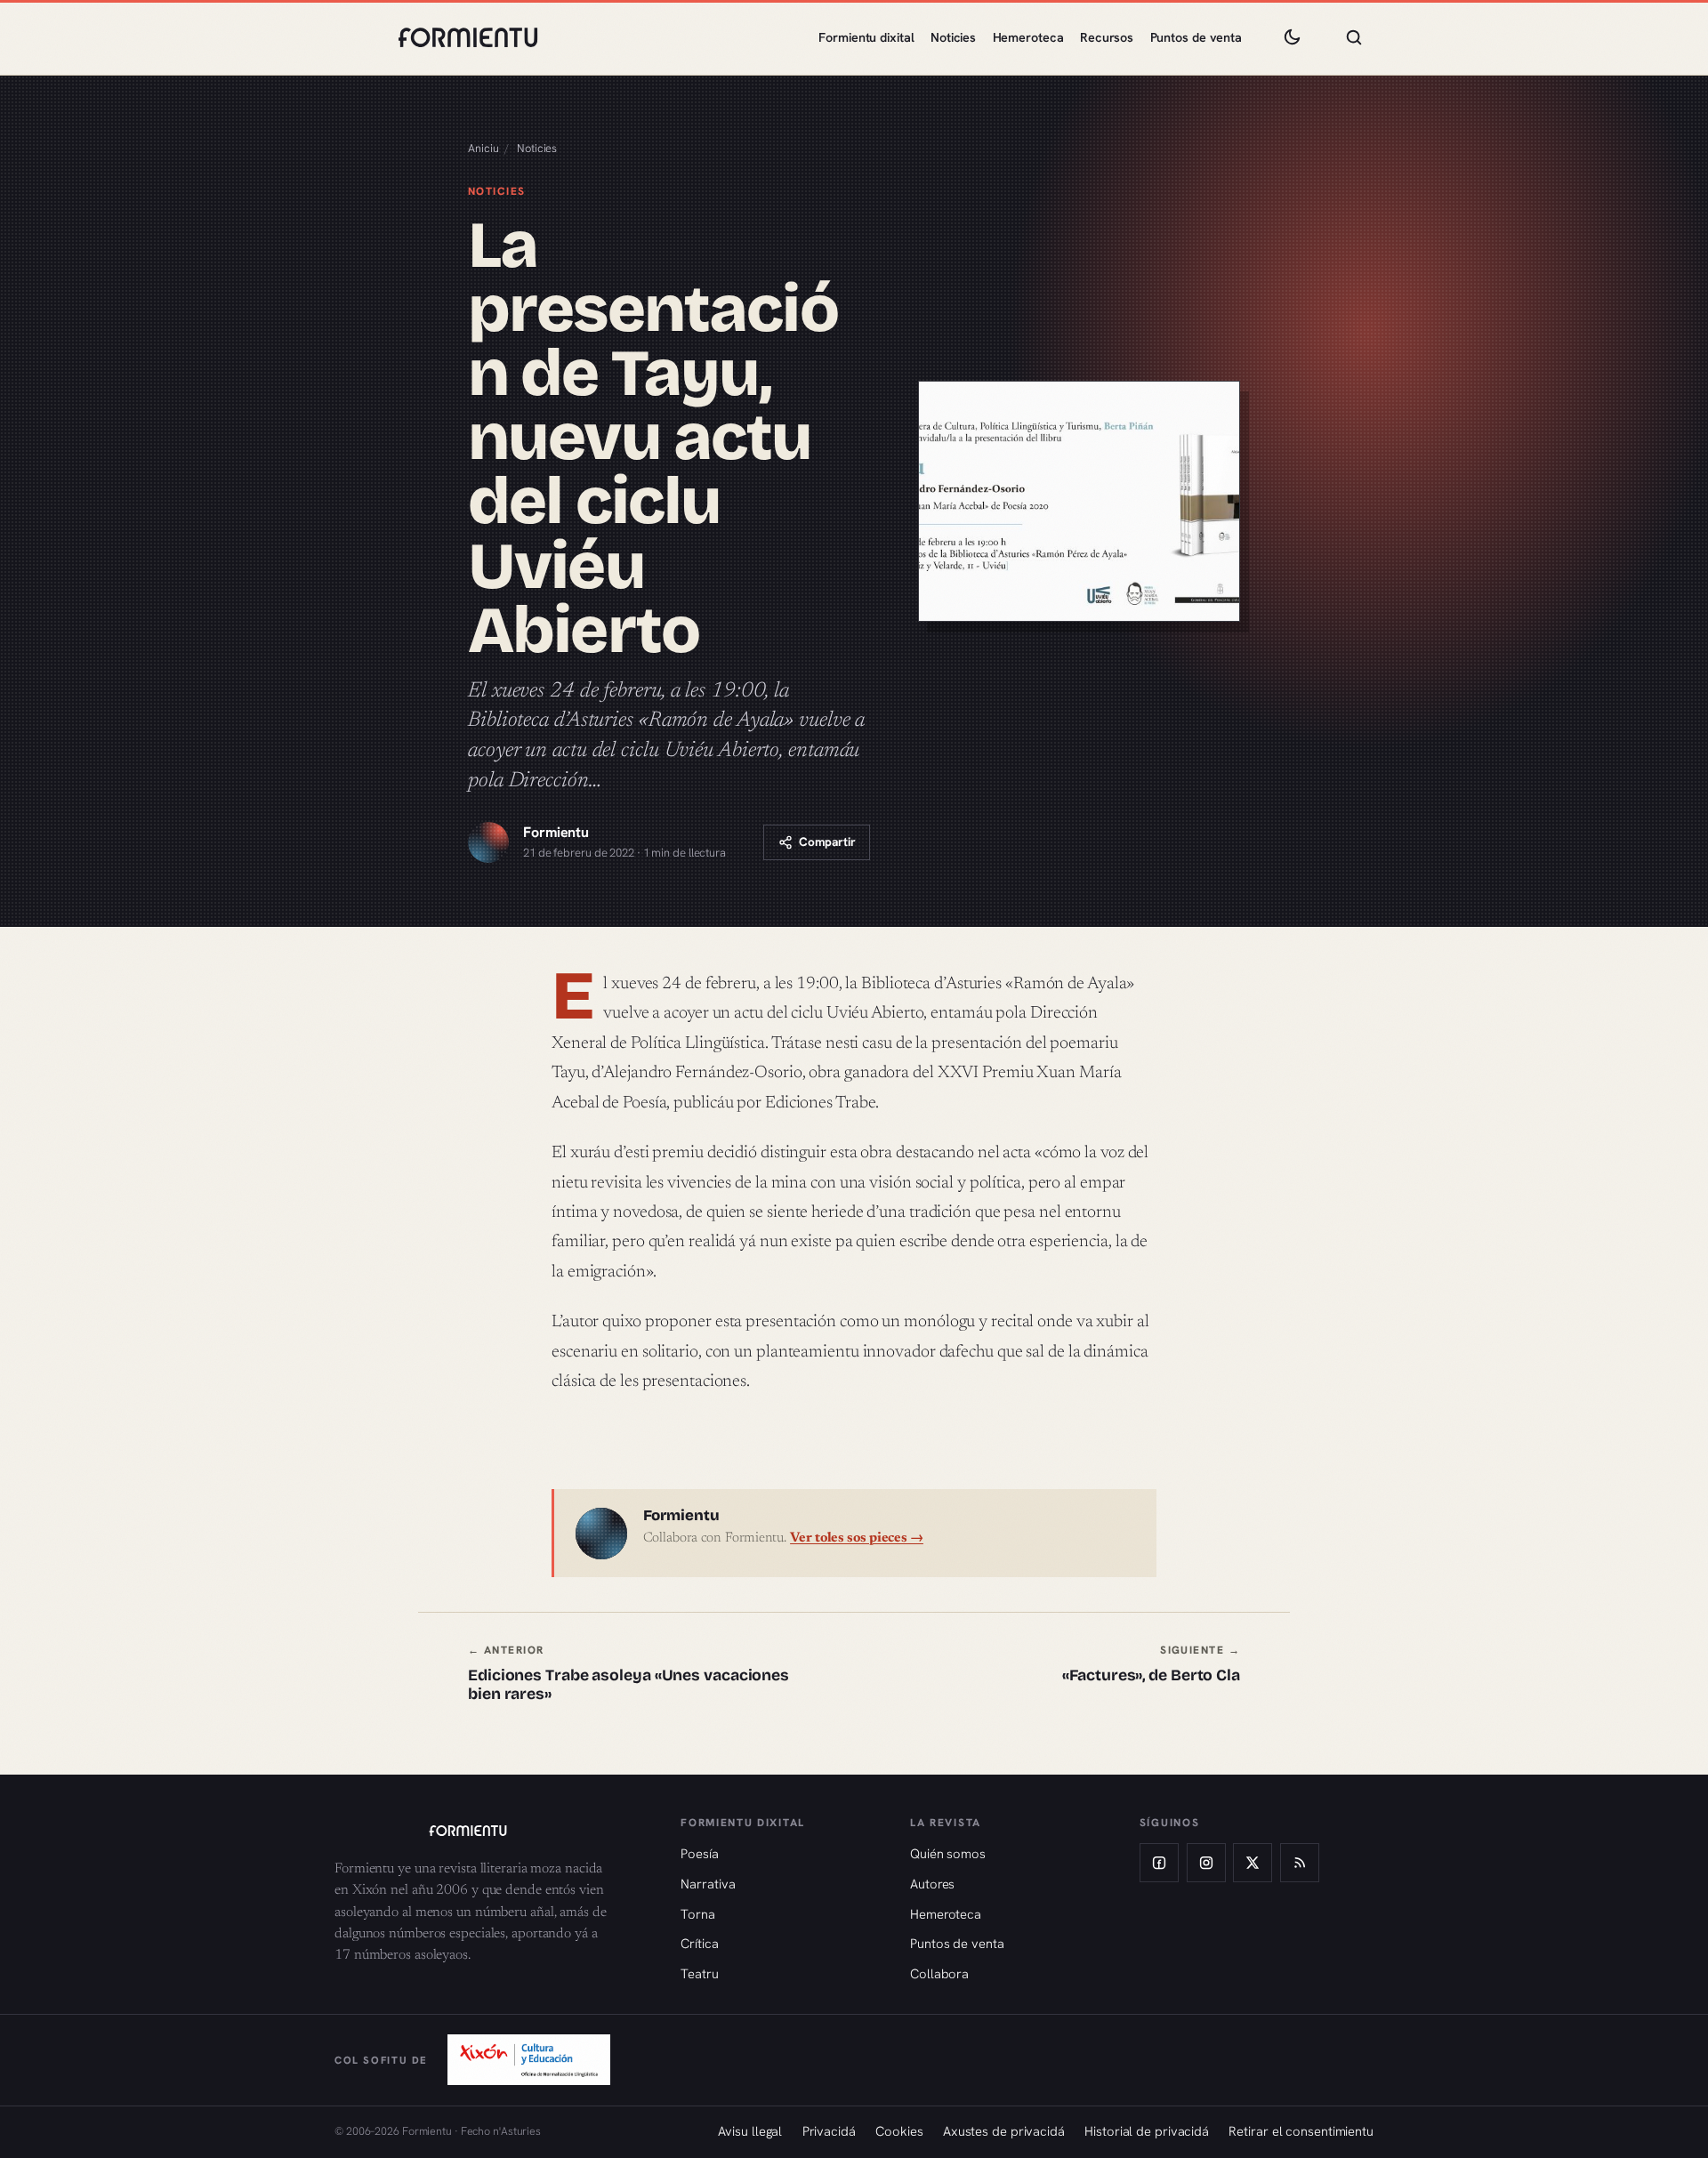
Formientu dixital (866, 37)
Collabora (939, 1973)
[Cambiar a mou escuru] (1292, 37)
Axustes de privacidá (1004, 2131)
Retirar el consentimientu (1301, 2131)
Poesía (699, 1853)
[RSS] (1300, 1863)
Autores (932, 1884)
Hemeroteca (1028, 37)
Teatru (699, 1973)
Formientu (556, 832)
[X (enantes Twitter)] (1253, 1863)
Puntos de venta (1196, 37)
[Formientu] (491, 1831)
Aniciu (483, 148)
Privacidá (829, 2131)
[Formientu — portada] (468, 37)
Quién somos (948, 1853)
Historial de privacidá (1147, 2131)
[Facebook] (1159, 1863)
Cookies (899, 2131)
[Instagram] (1206, 1863)
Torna (698, 1914)
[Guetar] (1354, 37)
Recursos (1107, 37)
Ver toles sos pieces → (857, 1538)
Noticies (953, 37)
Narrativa (708, 1884)
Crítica (699, 1943)
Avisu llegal (750, 2131)
